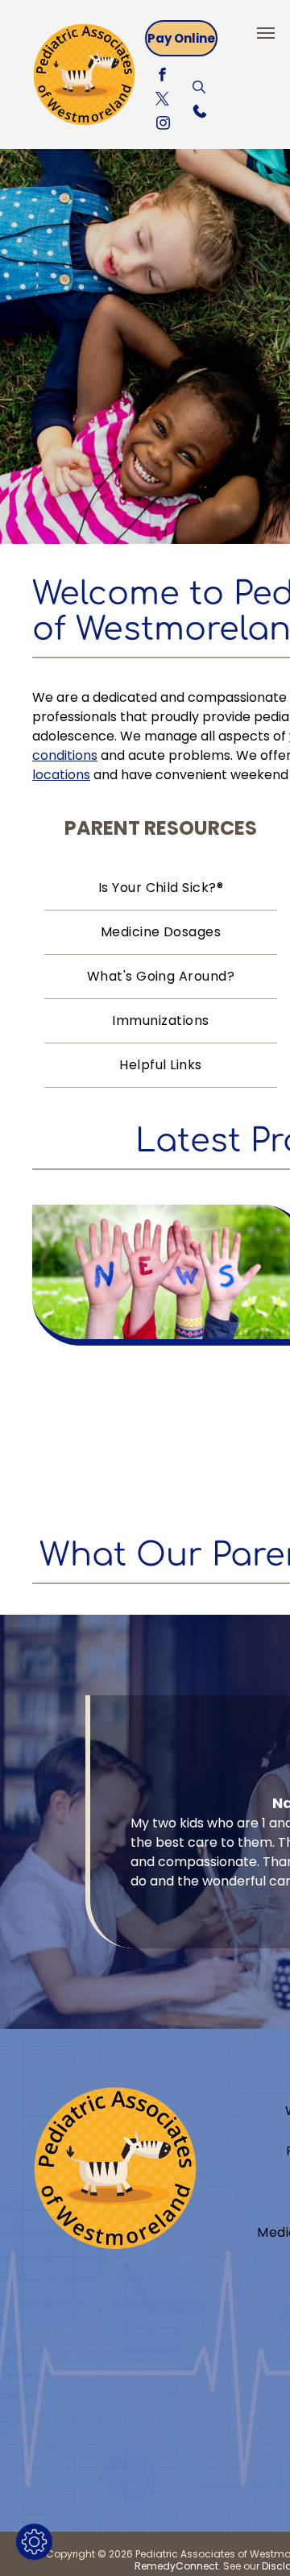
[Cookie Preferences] (34, 2542)
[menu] (266, 33)
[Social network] (199, 89)
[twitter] (162, 101)
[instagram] (163, 125)
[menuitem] (161, 888)
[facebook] (162, 77)
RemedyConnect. (178, 2566)
